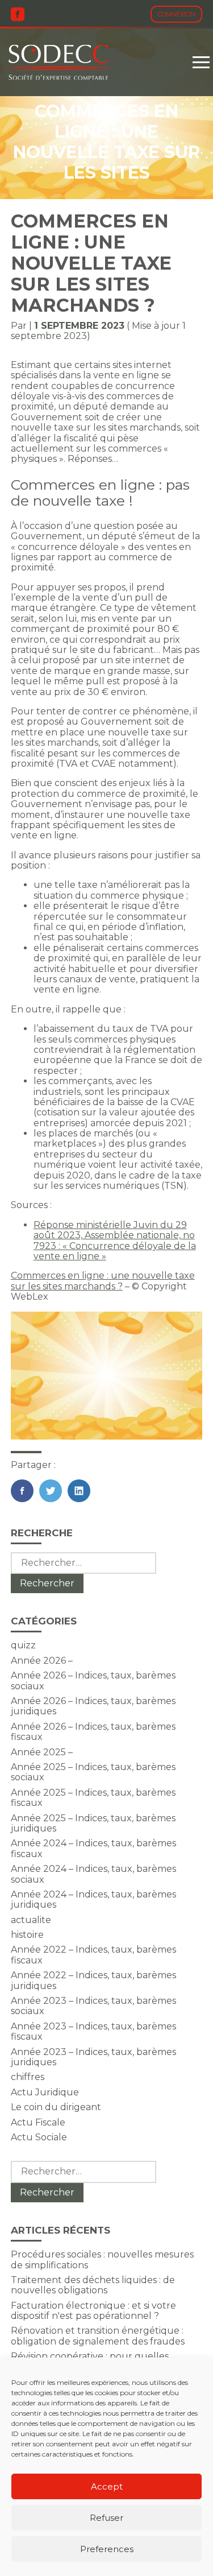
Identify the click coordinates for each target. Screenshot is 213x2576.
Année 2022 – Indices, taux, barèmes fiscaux (93, 1955)
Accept (107, 2486)
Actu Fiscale (38, 2122)
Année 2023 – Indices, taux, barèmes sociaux (93, 2006)
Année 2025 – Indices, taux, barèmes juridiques (93, 1823)
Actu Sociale (39, 2137)
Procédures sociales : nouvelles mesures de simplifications (102, 2259)
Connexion (176, 14)
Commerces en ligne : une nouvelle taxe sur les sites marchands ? (103, 1281)
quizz (23, 1645)
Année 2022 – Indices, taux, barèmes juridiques (93, 1980)
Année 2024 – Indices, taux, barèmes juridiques (93, 1899)
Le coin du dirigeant (56, 2107)
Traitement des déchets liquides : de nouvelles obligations (93, 2285)
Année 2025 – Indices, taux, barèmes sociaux (93, 1772)
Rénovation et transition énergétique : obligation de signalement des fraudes (98, 2336)
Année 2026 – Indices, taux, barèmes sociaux (93, 1680)
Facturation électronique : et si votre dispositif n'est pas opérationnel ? (93, 2311)
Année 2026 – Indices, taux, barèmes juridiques (93, 1706)
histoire (27, 1935)
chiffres (28, 2077)
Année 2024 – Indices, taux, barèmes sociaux (93, 1874)
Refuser (106, 2518)
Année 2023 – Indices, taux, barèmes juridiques (93, 2057)
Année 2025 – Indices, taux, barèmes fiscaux (93, 1798)
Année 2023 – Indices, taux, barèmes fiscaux (93, 2031)
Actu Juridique (45, 2092)
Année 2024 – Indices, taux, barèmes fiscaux (93, 1848)
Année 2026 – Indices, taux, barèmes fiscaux (93, 1732)
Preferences (107, 2549)
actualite (31, 1920)
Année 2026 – (42, 1661)
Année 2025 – (42, 1752)
